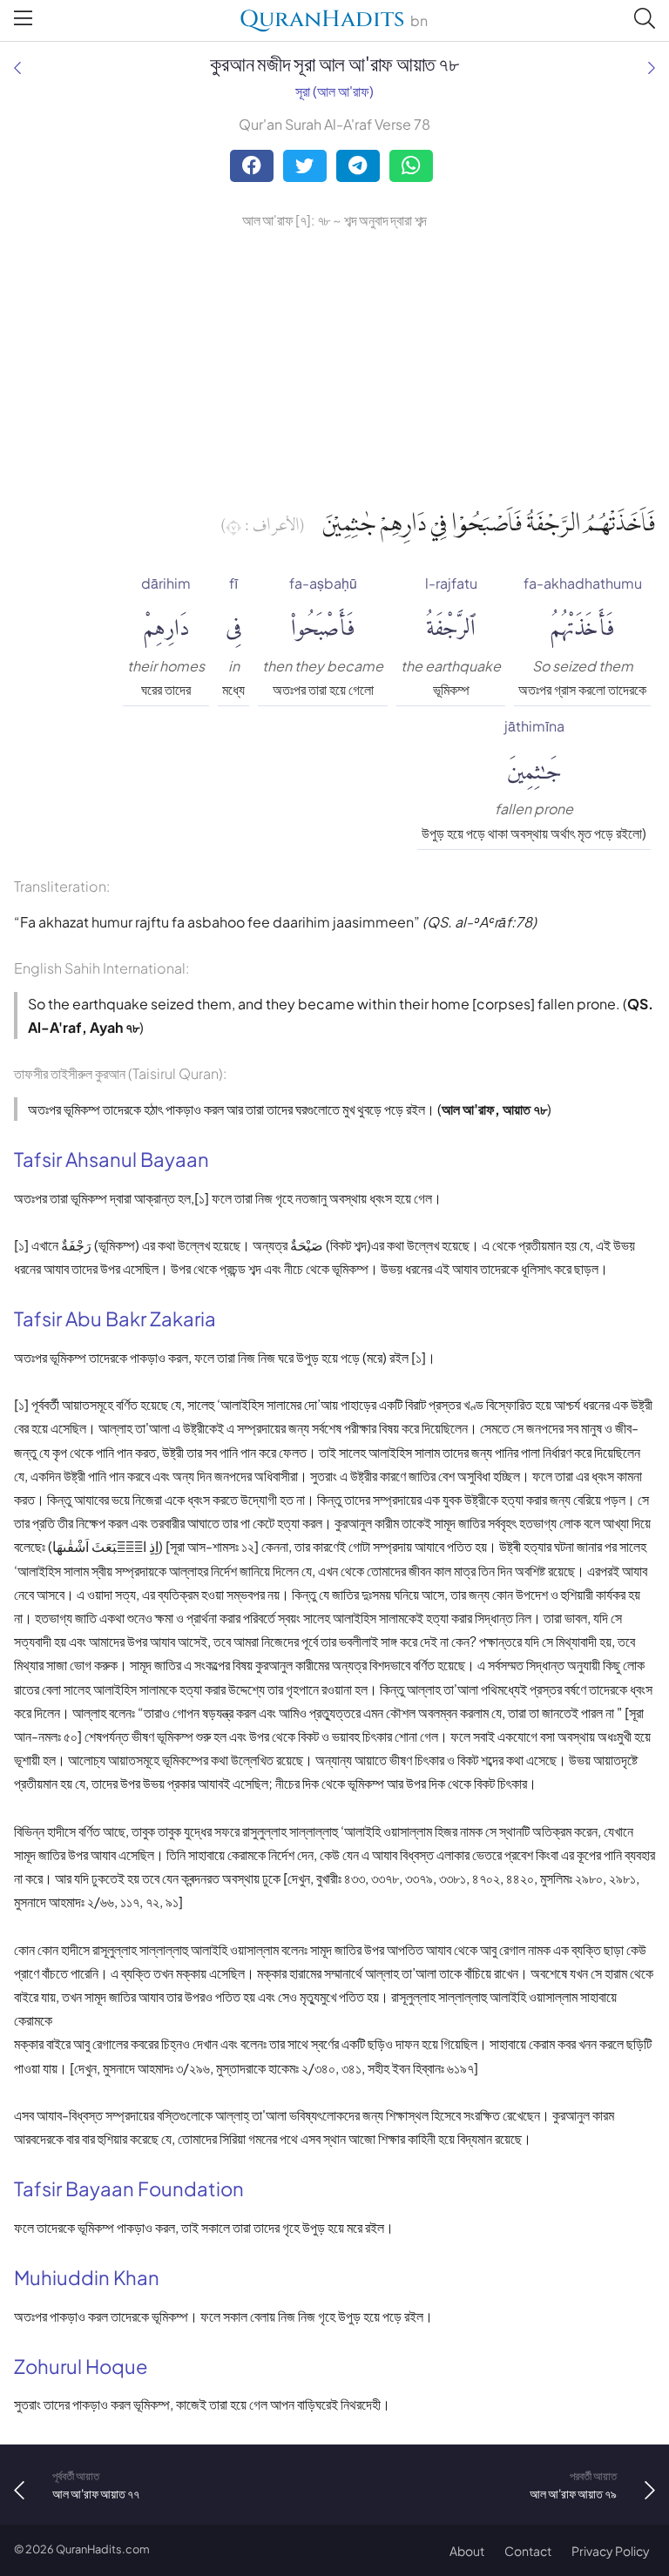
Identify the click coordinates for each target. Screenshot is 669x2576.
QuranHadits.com (103, 2549)
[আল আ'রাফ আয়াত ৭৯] (652, 67)
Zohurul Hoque (81, 2366)
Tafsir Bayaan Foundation (129, 2188)
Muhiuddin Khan (87, 2277)
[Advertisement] (334, 363)
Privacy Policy (611, 2551)
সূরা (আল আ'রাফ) (334, 91)
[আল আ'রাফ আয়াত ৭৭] (17, 67)
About (467, 2551)
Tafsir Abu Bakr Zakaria (115, 1318)
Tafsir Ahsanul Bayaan (111, 1159)
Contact (528, 2551)
